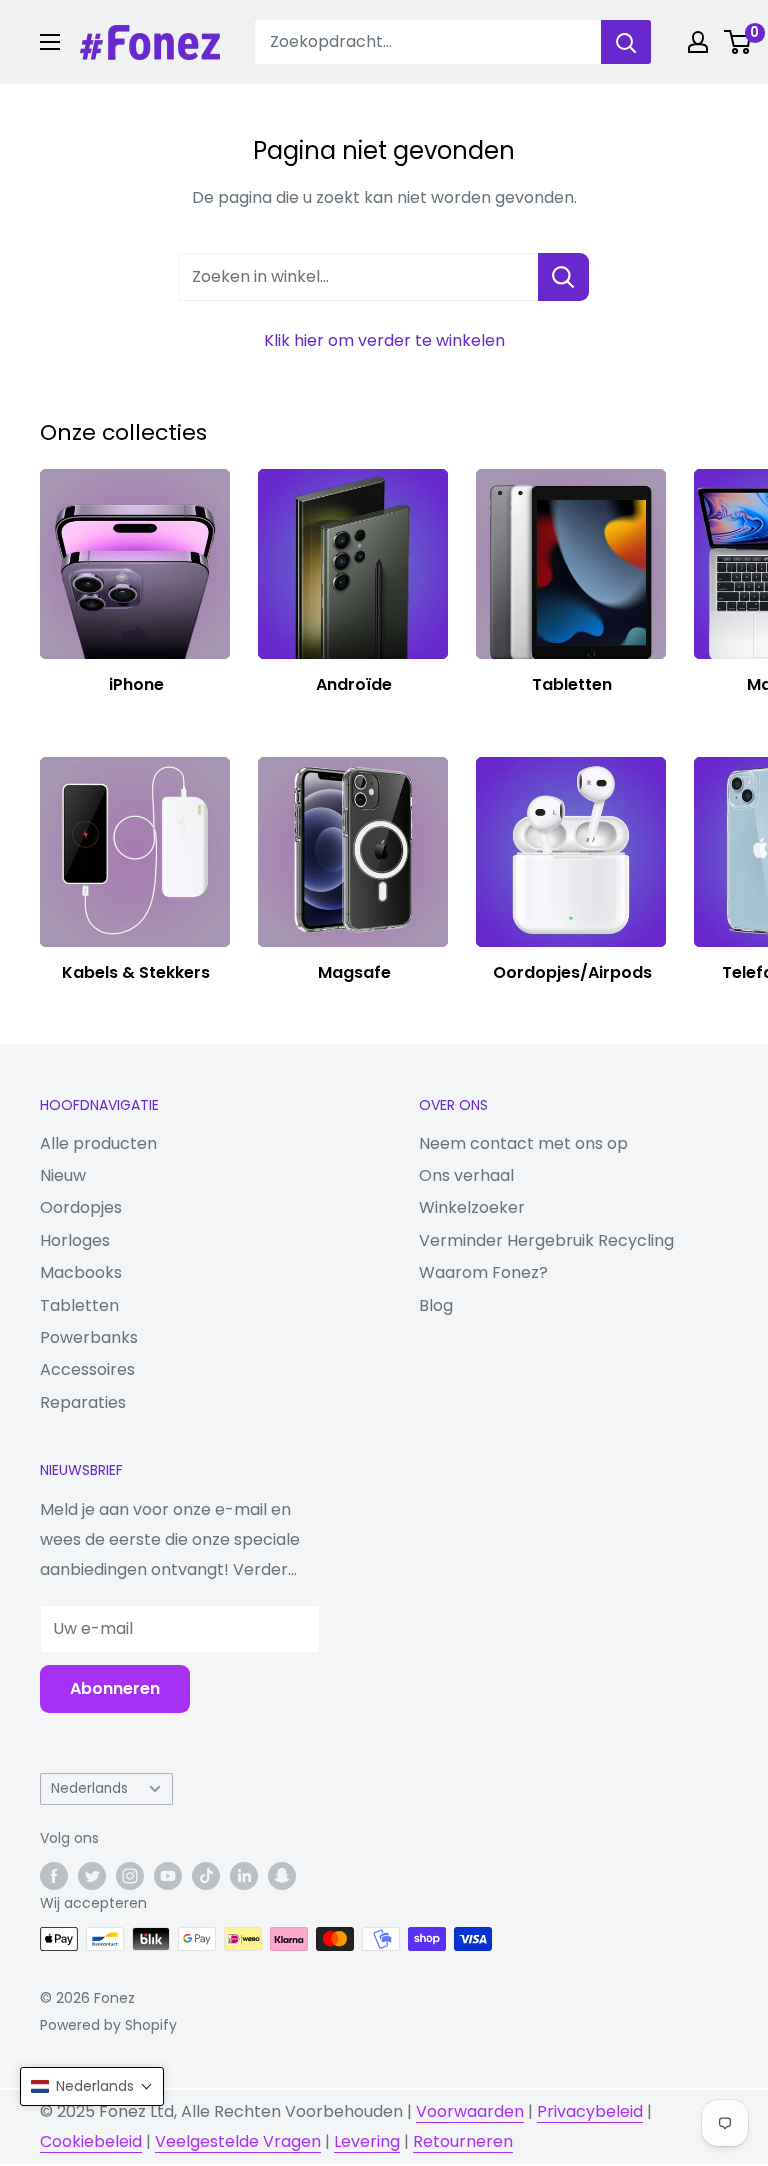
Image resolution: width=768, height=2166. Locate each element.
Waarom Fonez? (483, 1272)
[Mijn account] (698, 42)
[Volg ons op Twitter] (92, 1876)
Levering (367, 2141)
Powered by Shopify (108, 2025)
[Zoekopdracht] (626, 42)
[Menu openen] (50, 42)
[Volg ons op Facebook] (54, 1876)
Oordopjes (81, 1207)
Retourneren (463, 2141)
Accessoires (87, 1369)
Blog (436, 1305)
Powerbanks (89, 1337)
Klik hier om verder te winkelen (384, 340)
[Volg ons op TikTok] (206, 1876)
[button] (92, 2086)
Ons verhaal (466, 1175)
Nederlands (89, 1788)
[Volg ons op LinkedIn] (244, 1876)
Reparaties (83, 1402)
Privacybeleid (590, 2111)
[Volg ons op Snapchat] (282, 1876)
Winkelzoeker (472, 1207)
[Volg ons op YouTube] (168, 1876)
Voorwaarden (470, 2111)
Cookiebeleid (91, 2141)
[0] (738, 42)
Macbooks (81, 1272)
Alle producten (98, 1143)
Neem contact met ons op (523, 1143)
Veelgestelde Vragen (238, 2141)
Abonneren (115, 1688)
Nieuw (63, 1175)
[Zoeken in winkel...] (563, 277)
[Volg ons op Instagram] (130, 1876)
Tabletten (79, 1305)
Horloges (75, 1240)
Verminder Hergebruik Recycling (546, 1240)
